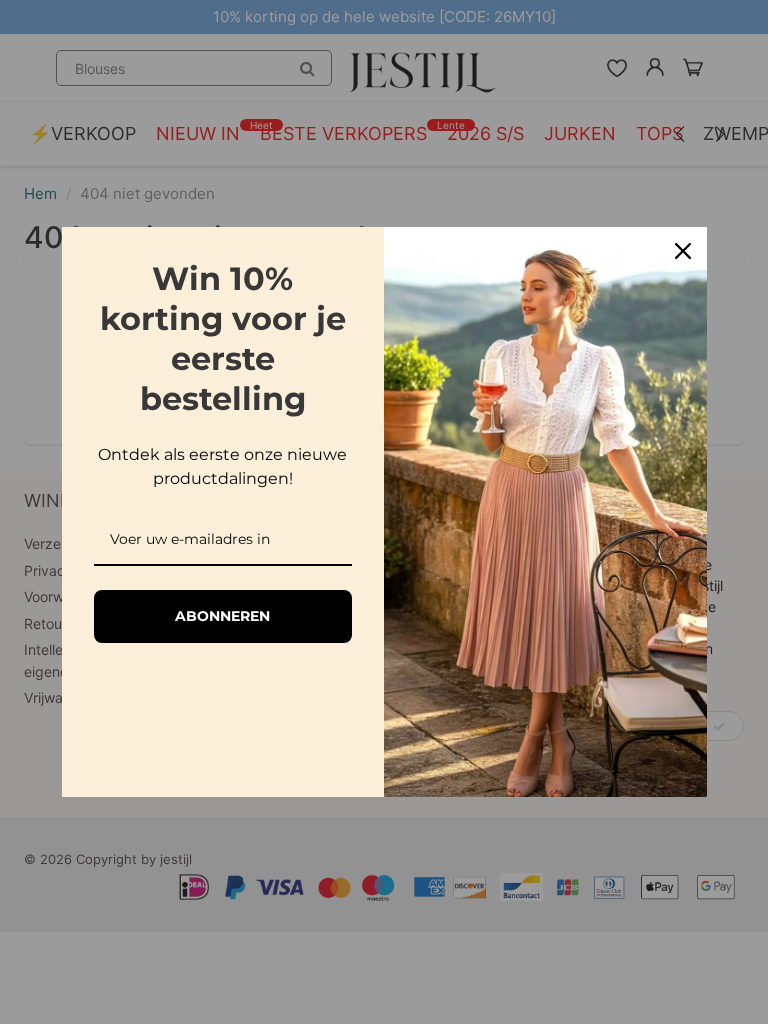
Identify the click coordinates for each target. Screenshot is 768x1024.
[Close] (683, 251)
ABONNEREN (222, 616)
